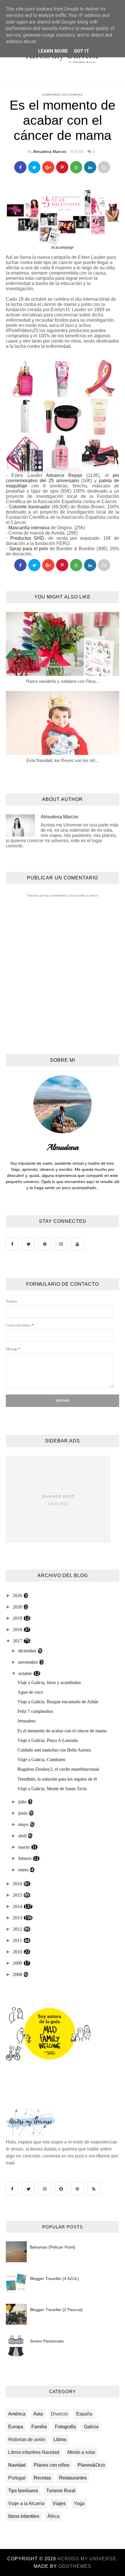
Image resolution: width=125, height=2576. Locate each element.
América (17, 2414)
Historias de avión (27, 2439)
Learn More (53, 51)
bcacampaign (63, 247)
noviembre (29, 1662)
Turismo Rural (61, 2491)
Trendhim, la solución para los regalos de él (57, 1779)
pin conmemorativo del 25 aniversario (63, 478)
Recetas (42, 2478)
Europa (16, 2427)
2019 (18, 1618)
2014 (18, 1906)
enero (24, 1870)
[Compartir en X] (34, 167)
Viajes (59, 2503)
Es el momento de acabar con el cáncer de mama (62, 1731)
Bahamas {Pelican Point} (53, 2247)
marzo (25, 1847)
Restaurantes (73, 2478)
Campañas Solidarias (63, 95)
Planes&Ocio (91, 2465)
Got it (82, 51)
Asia (38, 2414)
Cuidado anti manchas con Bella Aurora (54, 1750)
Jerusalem (26, 1721)
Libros (60, 2439)
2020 (18, 1607)
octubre (26, 1673)
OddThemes (75, 2566)
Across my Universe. (87, 2559)
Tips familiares (23, 2491)
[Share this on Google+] (48, 167)
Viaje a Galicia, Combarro (41, 1760)
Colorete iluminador (30, 507)
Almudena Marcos (50, 152)
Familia (39, 2427)
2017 (18, 1641)
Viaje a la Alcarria (26, 2503)
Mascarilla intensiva (29, 528)
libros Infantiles (24, 2516)
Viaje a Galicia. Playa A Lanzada (48, 1740)
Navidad (17, 2465)
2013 (18, 1918)
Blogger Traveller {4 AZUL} (55, 2279)
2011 (18, 1940)
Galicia (91, 2427)
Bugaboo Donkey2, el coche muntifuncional (58, 1769)
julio (23, 1802)
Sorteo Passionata (47, 2341)
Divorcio (59, 2414)
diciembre (28, 1651)
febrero (25, 1858)
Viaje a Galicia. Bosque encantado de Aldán (58, 1702)
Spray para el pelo (29, 549)
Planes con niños (52, 2465)
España (84, 2414)
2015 (18, 1895)
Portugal (17, 2478)
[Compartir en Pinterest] (104, 167)
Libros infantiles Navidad (34, 2452)
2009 (18, 1963)
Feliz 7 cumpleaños (35, 1711)
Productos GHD (27, 538)
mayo (24, 1824)
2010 (18, 1952)
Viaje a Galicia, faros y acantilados (49, 1682)
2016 (18, 1884)
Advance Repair (64, 475)
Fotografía (65, 2427)
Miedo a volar (81, 2452)
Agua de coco (30, 1692)
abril (23, 1836)
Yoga (79, 2503)
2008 (18, 1974)
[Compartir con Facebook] (20, 167)
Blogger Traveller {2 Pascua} (56, 2310)
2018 (18, 1630)
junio (24, 1813)
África (53, 2516)
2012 (18, 1929)
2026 (18, 1596)
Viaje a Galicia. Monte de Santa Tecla (52, 1789)
